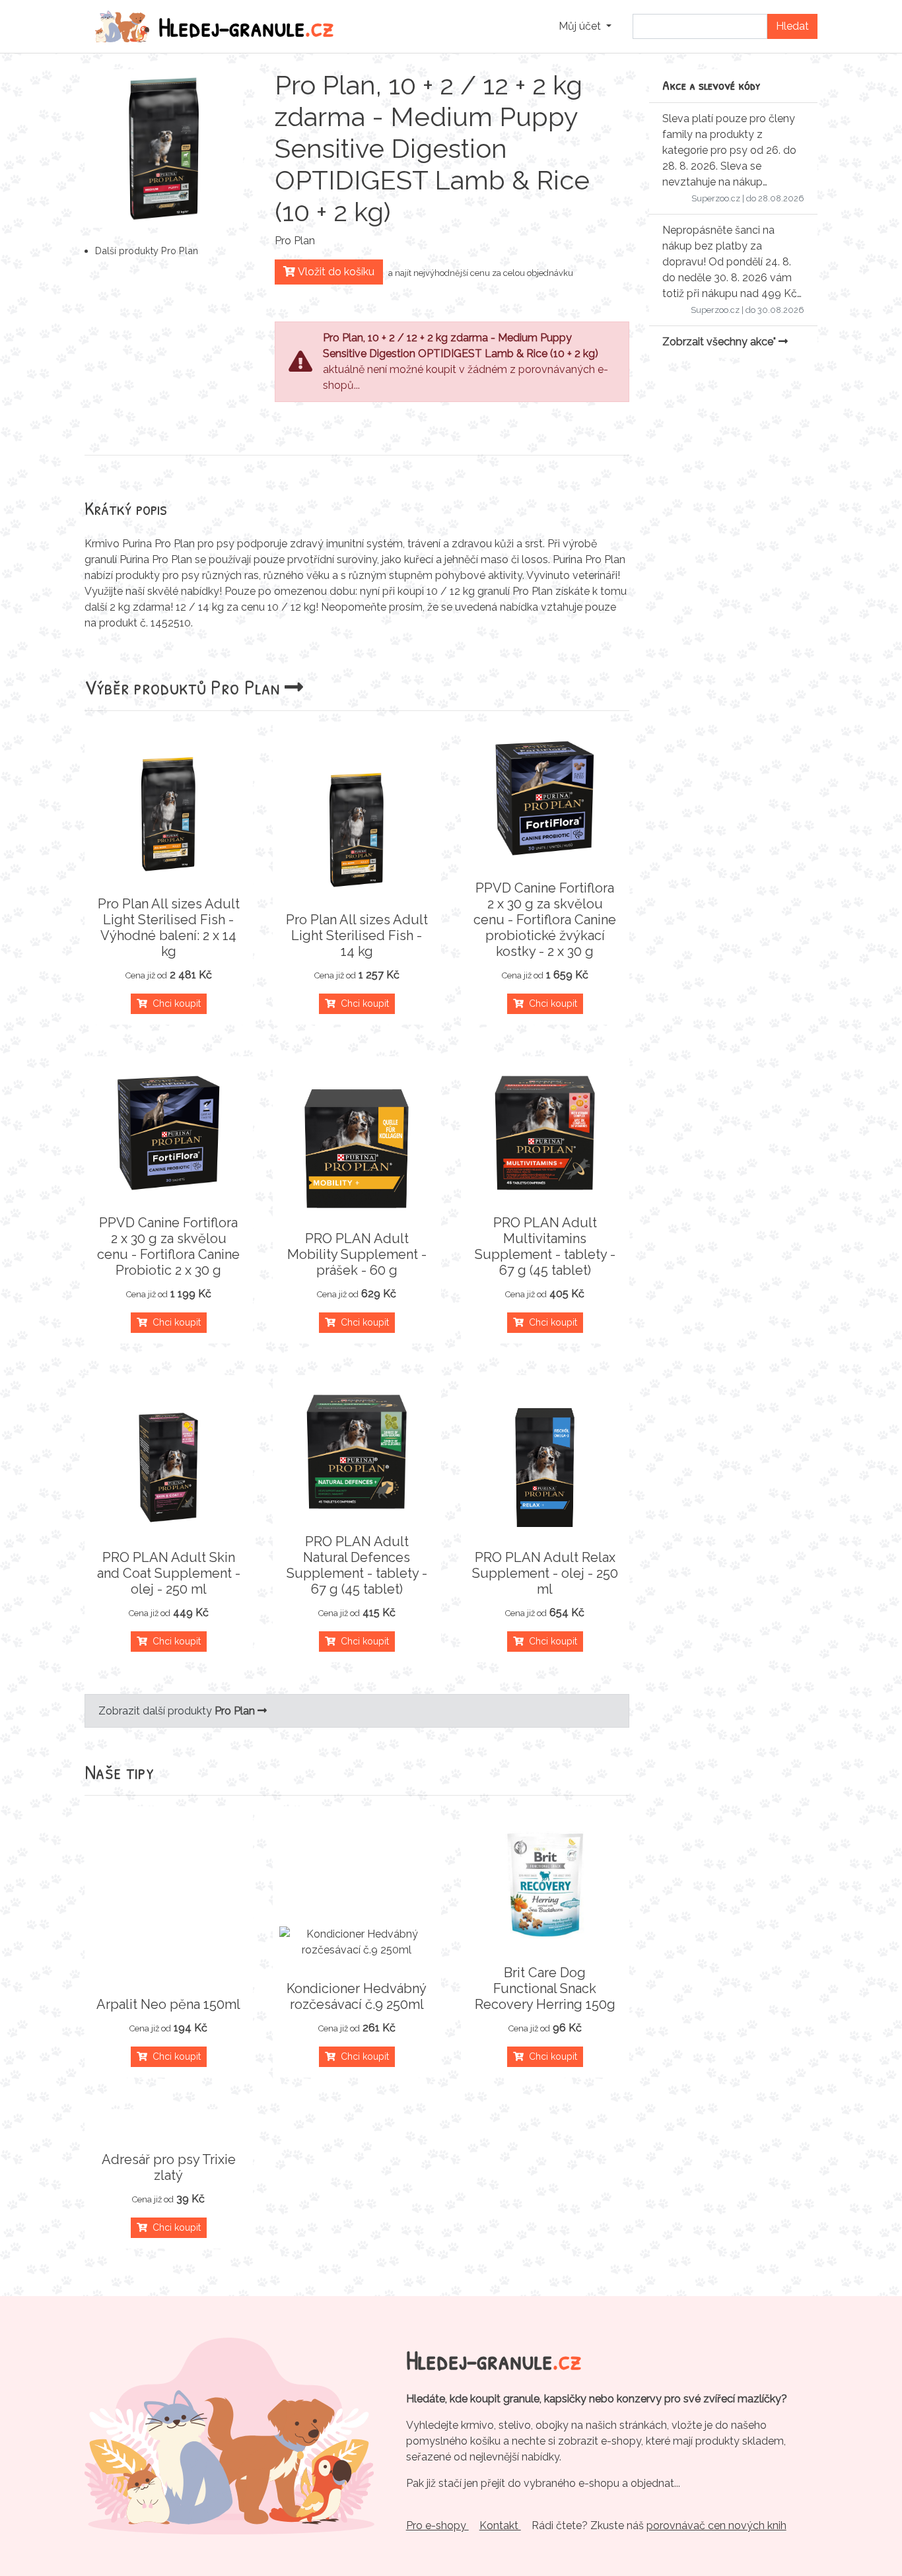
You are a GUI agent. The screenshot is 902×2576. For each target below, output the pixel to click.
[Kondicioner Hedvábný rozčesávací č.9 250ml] (357, 1942)
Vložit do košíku (335, 272)
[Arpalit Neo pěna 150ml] (169, 1973)
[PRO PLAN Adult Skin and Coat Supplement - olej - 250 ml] (169, 1468)
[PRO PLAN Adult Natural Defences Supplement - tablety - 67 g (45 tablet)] (357, 1452)
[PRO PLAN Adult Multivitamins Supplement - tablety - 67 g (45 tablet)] (545, 1133)
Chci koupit (174, 1003)
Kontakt (500, 2525)
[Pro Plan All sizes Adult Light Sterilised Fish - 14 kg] (357, 830)
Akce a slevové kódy (711, 85)
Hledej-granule (246, 26)
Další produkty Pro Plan (147, 251)
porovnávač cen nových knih (716, 2525)
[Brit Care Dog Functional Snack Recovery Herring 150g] (545, 1883)
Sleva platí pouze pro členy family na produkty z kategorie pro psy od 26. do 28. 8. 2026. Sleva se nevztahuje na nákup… (729, 150)
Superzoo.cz (716, 198)
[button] (585, 26)
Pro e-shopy (437, 2525)
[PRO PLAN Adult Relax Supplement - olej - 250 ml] (545, 1468)
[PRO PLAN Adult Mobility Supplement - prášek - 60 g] (357, 1149)
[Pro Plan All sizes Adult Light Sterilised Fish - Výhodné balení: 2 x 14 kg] (169, 814)
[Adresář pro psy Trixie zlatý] (169, 2128)
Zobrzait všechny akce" (720, 342)
